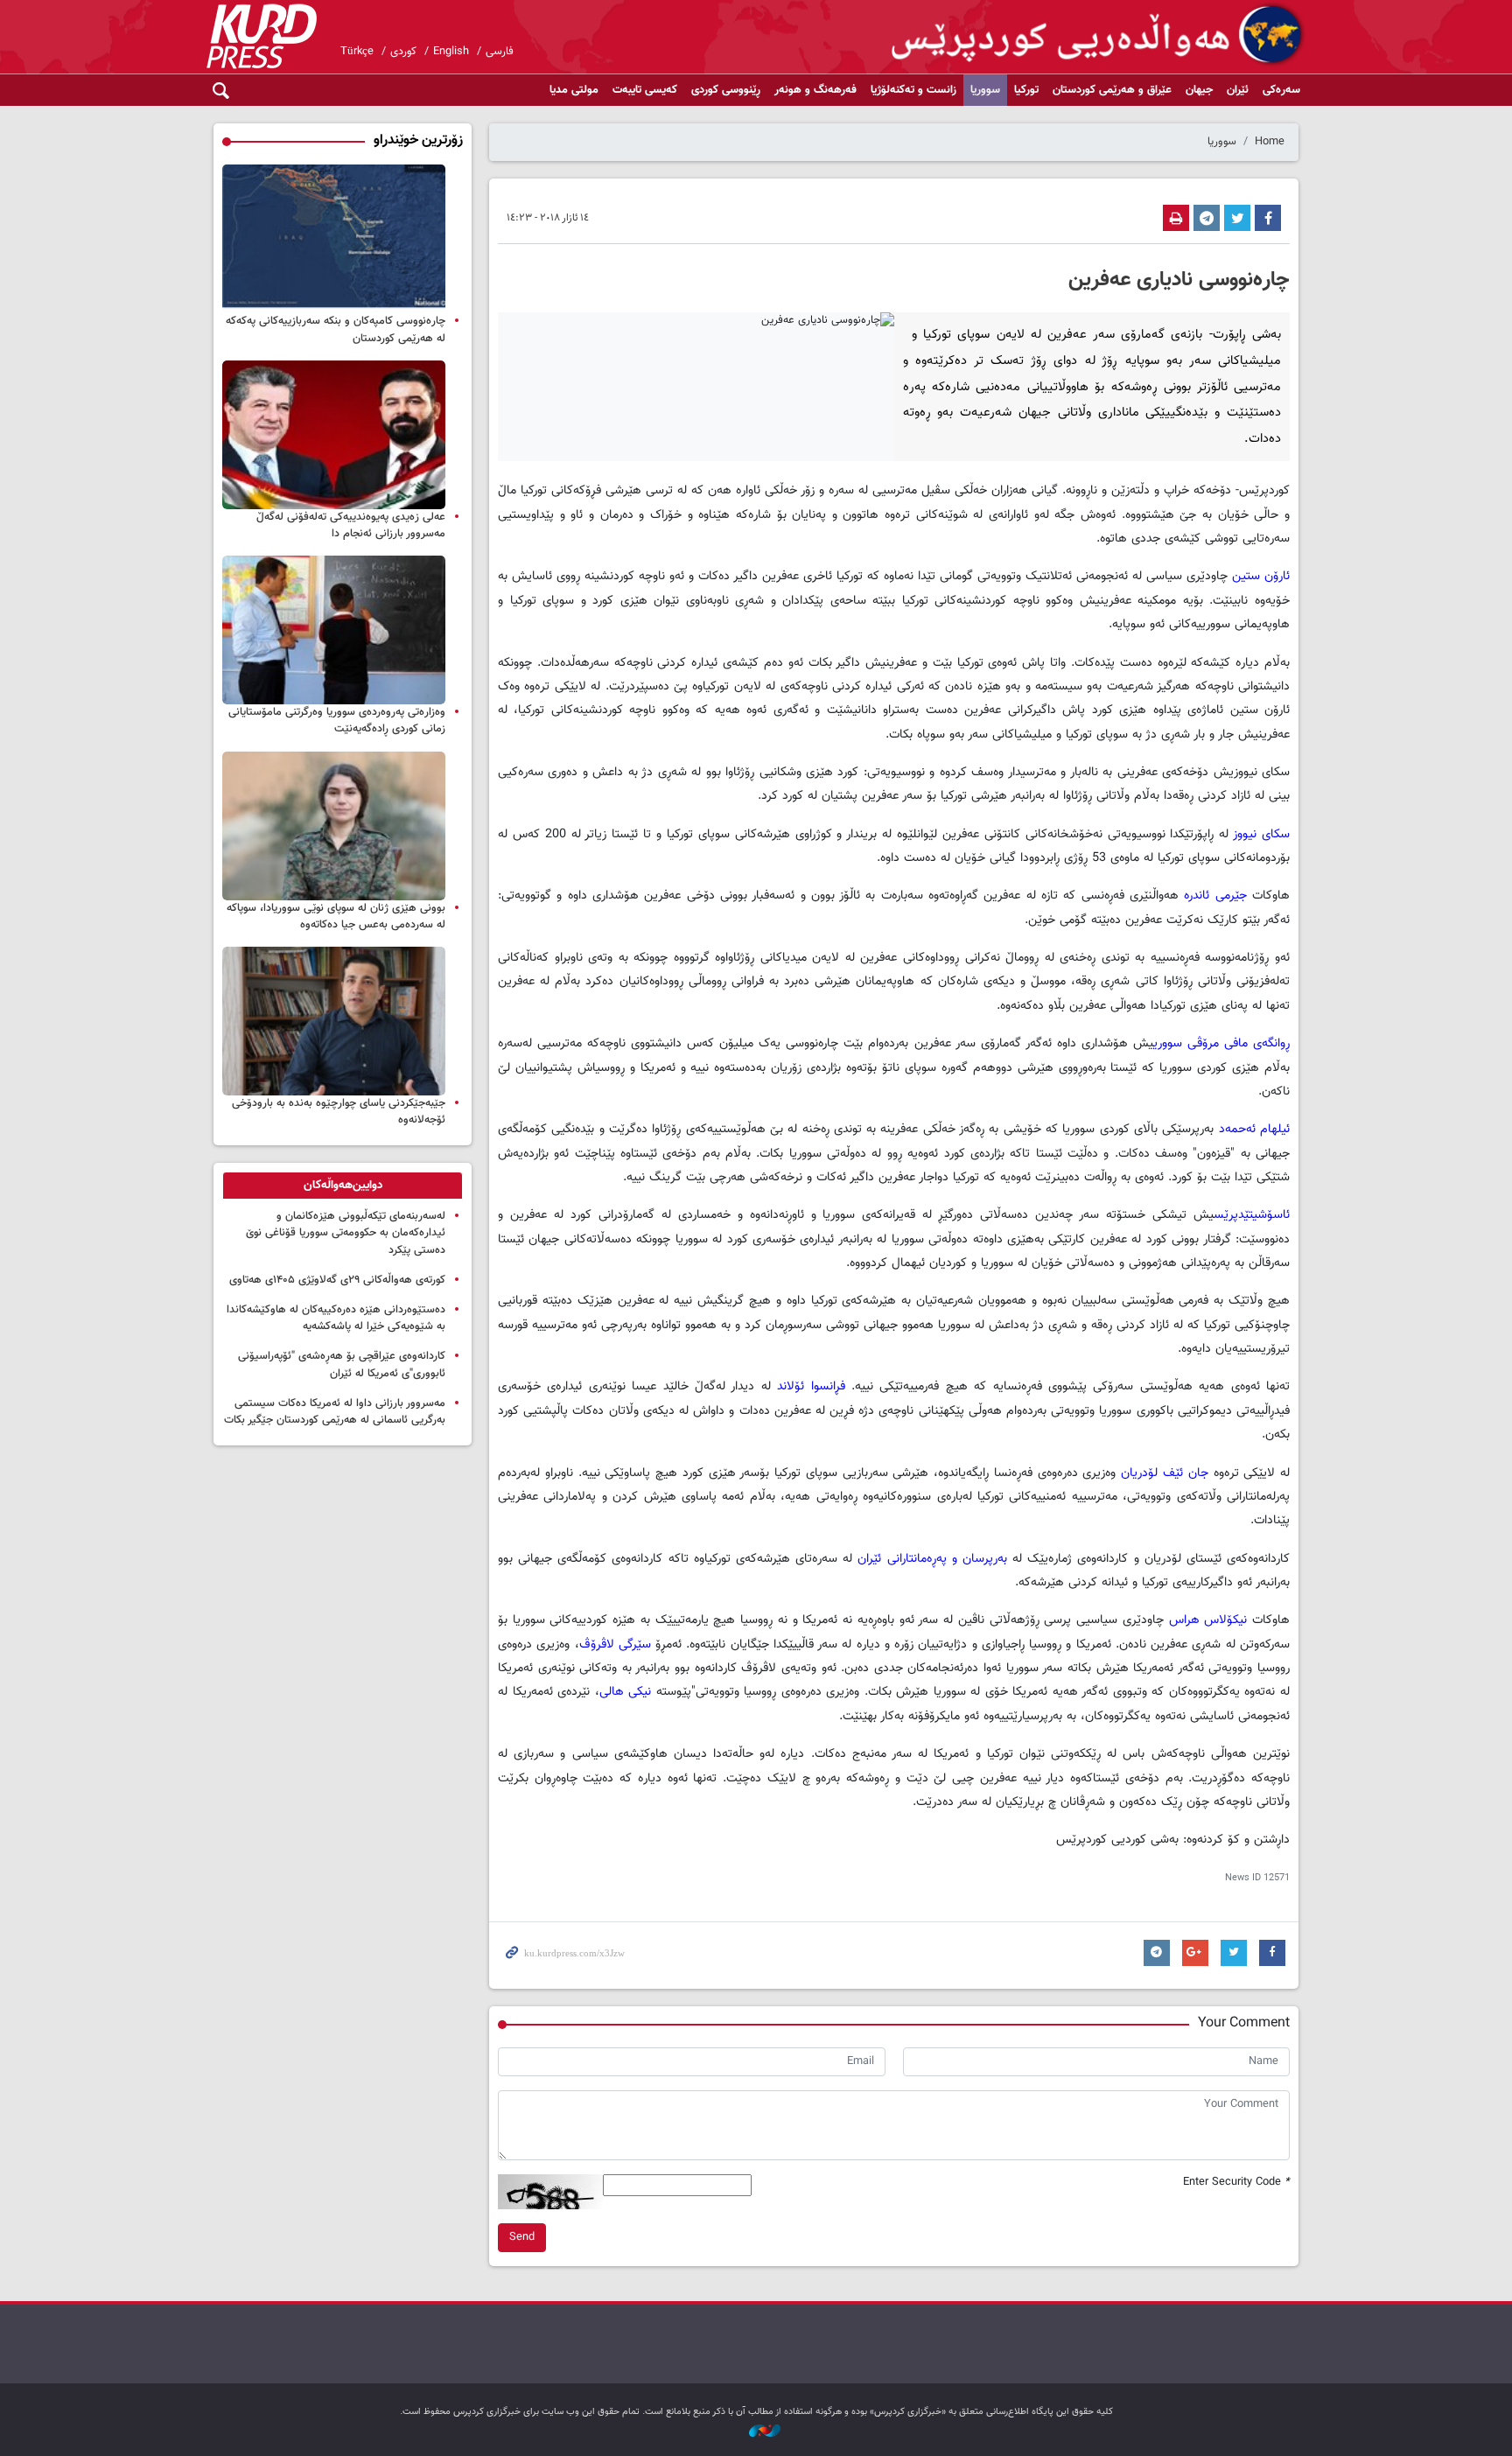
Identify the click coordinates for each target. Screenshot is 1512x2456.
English (451, 52)
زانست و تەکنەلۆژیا (913, 90)
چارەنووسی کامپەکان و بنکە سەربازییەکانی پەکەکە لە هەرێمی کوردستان (336, 329)
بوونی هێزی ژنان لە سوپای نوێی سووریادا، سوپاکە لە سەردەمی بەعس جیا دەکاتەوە (336, 917)
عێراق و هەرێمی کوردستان (1112, 90)
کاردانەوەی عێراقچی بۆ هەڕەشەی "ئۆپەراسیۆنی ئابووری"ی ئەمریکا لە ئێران (342, 1364)
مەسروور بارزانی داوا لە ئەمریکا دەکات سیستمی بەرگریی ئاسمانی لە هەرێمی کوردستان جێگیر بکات (335, 1412)
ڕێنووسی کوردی (726, 90)
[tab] (343, 1186)
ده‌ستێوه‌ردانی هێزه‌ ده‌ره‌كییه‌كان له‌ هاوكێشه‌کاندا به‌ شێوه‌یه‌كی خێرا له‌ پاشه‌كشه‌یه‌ (336, 1318)
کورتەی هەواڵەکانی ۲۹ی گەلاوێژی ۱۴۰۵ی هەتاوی (337, 1280)
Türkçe (357, 52)
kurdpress (1099, 35)
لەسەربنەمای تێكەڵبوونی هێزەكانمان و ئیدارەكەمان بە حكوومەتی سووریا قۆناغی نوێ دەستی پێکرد (346, 1233)
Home (1270, 142)
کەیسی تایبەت (645, 90)
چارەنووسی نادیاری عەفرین (1179, 280)
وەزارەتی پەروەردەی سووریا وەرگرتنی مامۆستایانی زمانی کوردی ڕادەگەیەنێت (337, 721)
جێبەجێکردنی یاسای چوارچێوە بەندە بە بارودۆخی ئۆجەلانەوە (339, 1112)
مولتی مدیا (574, 90)
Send (522, 2237)
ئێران (1238, 90)
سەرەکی (1281, 90)
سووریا (985, 90)
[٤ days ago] (334, 239)
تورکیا (1026, 90)
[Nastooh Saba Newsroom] (756, 2432)
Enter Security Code (1236, 2183)
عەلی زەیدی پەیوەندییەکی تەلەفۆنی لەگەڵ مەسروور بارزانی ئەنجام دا (351, 525)
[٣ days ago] (334, 826)
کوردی (403, 52)
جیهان (1199, 90)
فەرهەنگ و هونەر (815, 90)
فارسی (500, 52)
